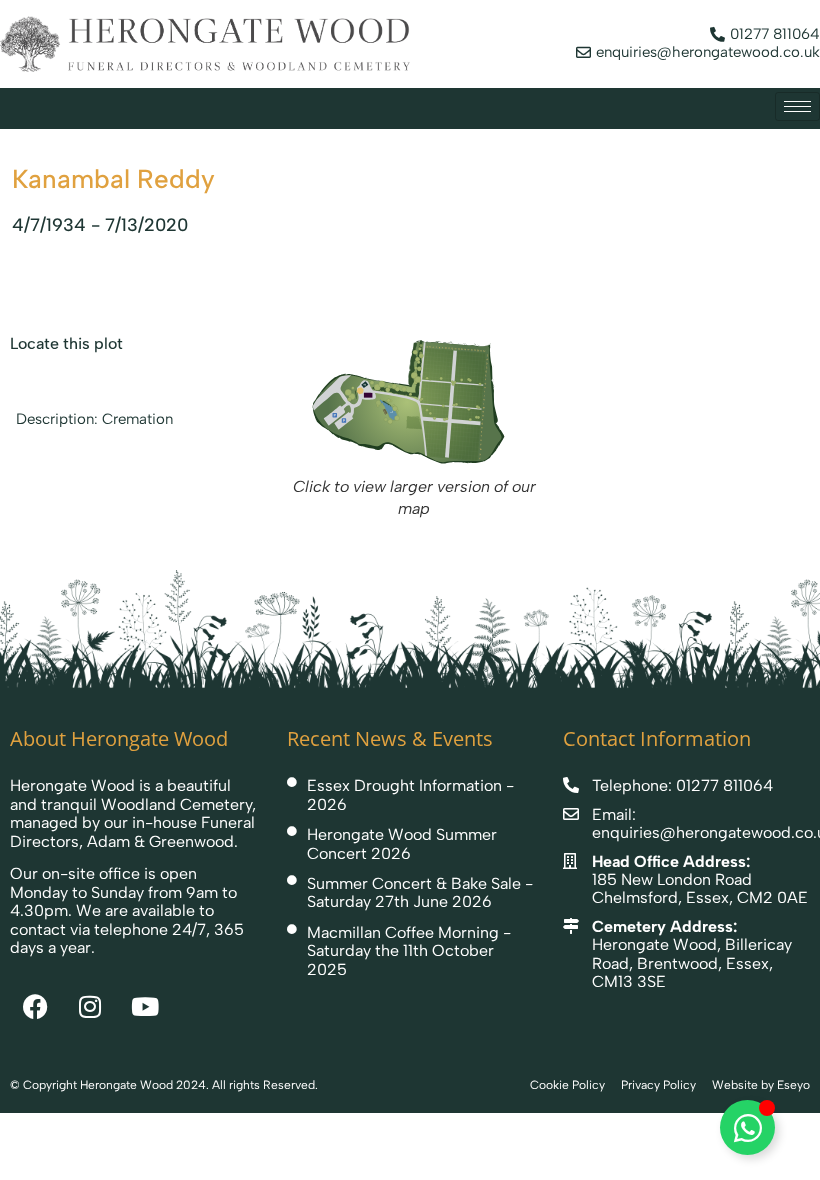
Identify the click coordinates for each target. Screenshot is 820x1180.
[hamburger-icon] (797, 106)
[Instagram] (90, 1007)
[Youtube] (145, 1007)
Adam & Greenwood (160, 841)
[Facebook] (35, 1007)
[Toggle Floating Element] (747, 1127)
